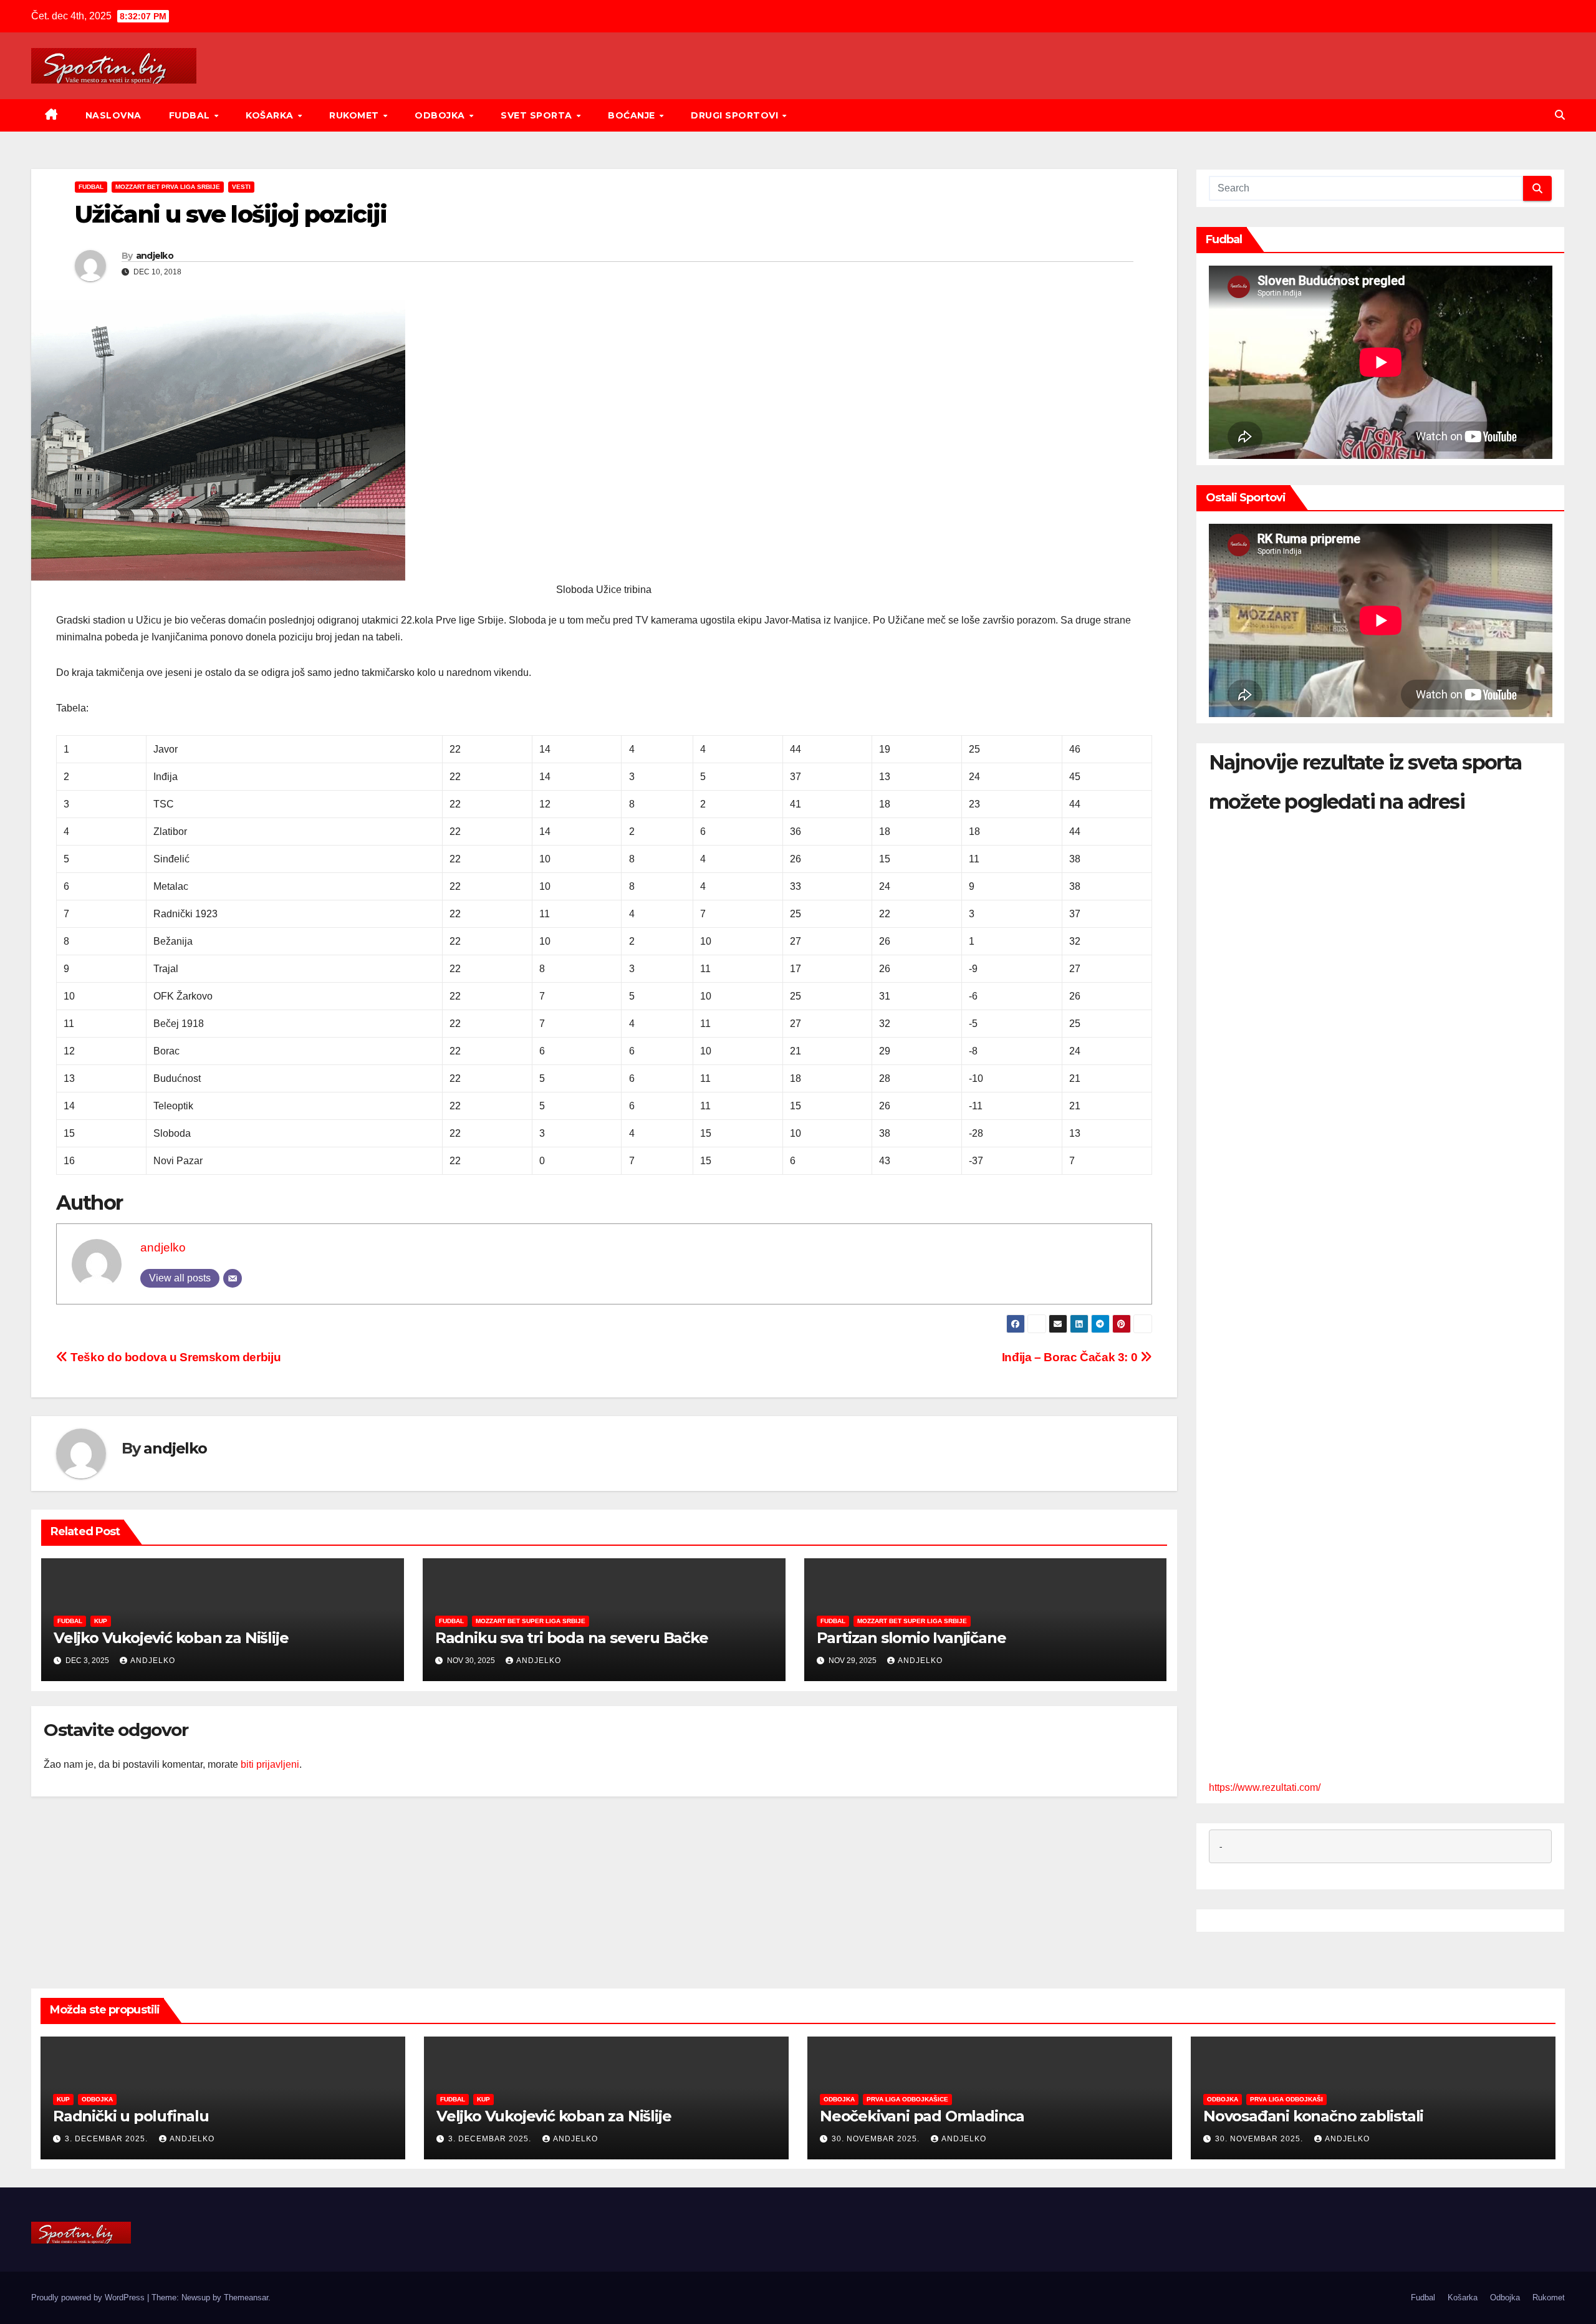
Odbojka (441, 115)
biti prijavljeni (270, 1764)
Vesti (241, 187)
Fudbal (191, 115)
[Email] (233, 1278)
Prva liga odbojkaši (1286, 2099)
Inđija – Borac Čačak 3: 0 (1071, 1357)
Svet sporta (538, 115)
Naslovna (113, 115)
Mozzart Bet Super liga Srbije (531, 1621)
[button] (1560, 115)
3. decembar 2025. (108, 2139)
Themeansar (246, 2297)
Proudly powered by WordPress (89, 2297)
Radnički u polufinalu (131, 2116)
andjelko (155, 256)
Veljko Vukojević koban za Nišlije (171, 1638)
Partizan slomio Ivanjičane (911, 1638)
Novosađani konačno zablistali (1313, 2116)
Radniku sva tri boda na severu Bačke (572, 1638)
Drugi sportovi (736, 115)
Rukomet (355, 115)
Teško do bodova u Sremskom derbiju (174, 1357)
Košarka (271, 115)
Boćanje (633, 115)
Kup (101, 1621)
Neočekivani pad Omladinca (922, 2116)
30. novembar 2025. (877, 2139)
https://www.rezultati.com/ (1265, 1787)
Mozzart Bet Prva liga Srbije (168, 187)
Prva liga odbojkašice (907, 2099)
